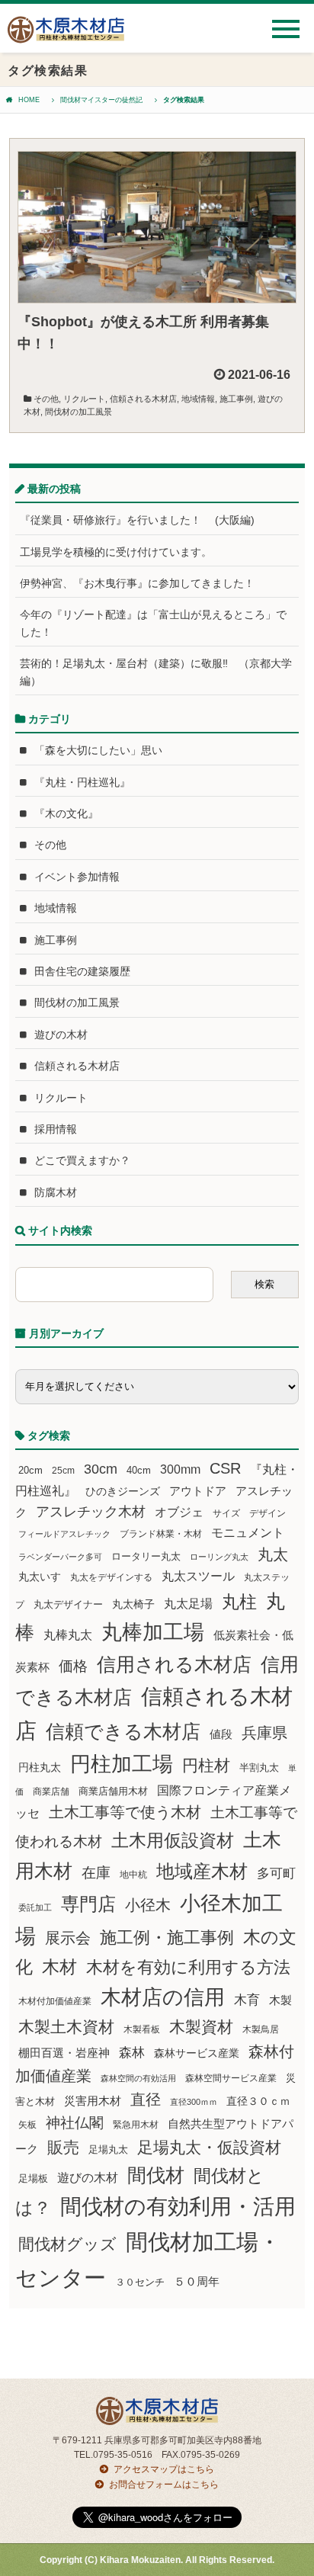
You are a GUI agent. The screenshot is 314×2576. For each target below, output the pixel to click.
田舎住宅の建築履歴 (82, 971)
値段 (221, 1734)
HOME (29, 100)
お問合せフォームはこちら (164, 2485)
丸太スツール (198, 1576)
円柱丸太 (40, 1767)
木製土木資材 (66, 2027)
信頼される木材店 (143, 399)
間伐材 (156, 2175)
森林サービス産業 (197, 2053)
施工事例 (236, 399)
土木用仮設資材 (173, 1840)
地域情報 (198, 399)
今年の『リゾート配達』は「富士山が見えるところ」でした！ (153, 623)
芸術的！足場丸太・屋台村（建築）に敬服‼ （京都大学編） (156, 672)
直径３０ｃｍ (258, 2101)
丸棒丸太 (68, 1635)
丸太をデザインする (111, 1577)
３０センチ (140, 2282)
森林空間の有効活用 (138, 2078)
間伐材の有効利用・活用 (178, 2207)
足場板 (33, 2179)
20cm (30, 1471)
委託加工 (35, 1907)
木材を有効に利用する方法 (188, 1967)
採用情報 (56, 1129)
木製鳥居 (261, 2029)
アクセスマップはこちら (164, 2469)
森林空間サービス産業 (231, 2078)
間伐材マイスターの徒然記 (101, 100)
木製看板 (142, 2029)
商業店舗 (51, 1791)
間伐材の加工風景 (78, 412)
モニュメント (248, 1533)
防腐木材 (56, 1192)
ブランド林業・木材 (161, 1533)
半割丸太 (259, 1768)
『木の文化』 (66, 813)
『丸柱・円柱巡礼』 (82, 782)
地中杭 (133, 1874)
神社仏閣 (75, 2123)
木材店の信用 (163, 1997)
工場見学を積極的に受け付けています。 (116, 552)
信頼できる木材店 (123, 1732)
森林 (132, 2053)
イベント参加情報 (77, 877)
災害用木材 (93, 2101)
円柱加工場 (122, 1764)
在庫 (96, 1872)
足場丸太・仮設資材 (209, 2147)
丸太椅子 (133, 1604)
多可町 (276, 1873)
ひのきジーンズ (123, 1491)
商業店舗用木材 (113, 1791)
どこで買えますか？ (82, 1160)
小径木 (148, 1905)
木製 (280, 2000)
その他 (46, 399)
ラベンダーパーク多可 (60, 1557)
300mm (180, 1469)
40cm (139, 1471)
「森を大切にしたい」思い (98, 750)
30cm (101, 1469)
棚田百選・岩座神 (64, 2053)
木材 (59, 1967)
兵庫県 (264, 1733)
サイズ (226, 1513)
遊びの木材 (61, 1035)
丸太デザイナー (68, 1605)
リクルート (84, 399)
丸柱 (239, 1602)
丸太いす (40, 1577)
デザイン (268, 1513)
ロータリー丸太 (146, 1556)
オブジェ (179, 1512)
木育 (247, 2000)
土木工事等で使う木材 (125, 1812)
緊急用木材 (136, 2125)
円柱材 (206, 1766)
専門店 (88, 1904)
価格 (73, 1666)
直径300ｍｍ (194, 2102)
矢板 (27, 2124)
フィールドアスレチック (64, 1534)
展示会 (68, 1938)
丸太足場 (188, 1604)
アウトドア (198, 1491)
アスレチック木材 (91, 1512)
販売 (63, 2147)
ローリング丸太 (219, 1557)
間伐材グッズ (67, 2244)
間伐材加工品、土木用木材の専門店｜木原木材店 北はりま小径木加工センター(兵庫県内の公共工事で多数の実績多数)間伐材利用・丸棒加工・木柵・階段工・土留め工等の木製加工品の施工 (66, 35)
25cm (63, 1470)
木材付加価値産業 (55, 2001)
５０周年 (197, 2282)
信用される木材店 (174, 1664)
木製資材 (201, 2027)
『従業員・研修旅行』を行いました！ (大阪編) (143, 520)
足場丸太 (108, 2150)
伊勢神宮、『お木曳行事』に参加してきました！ (137, 583)
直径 (146, 2100)
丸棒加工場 (153, 1632)
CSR (225, 1468)
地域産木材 (202, 1871)
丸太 (273, 1554)
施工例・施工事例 (167, 1938)
